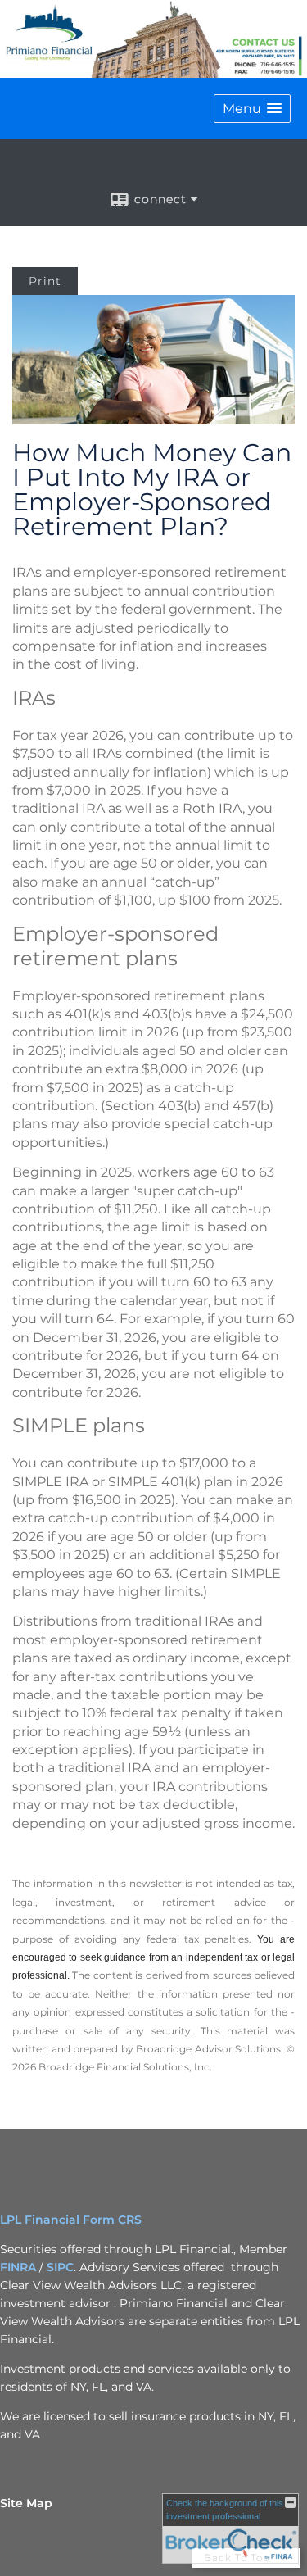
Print (45, 281)
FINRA (18, 2267)
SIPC (60, 2267)
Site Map (26, 2503)
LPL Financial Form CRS (71, 2220)
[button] (252, 109)
